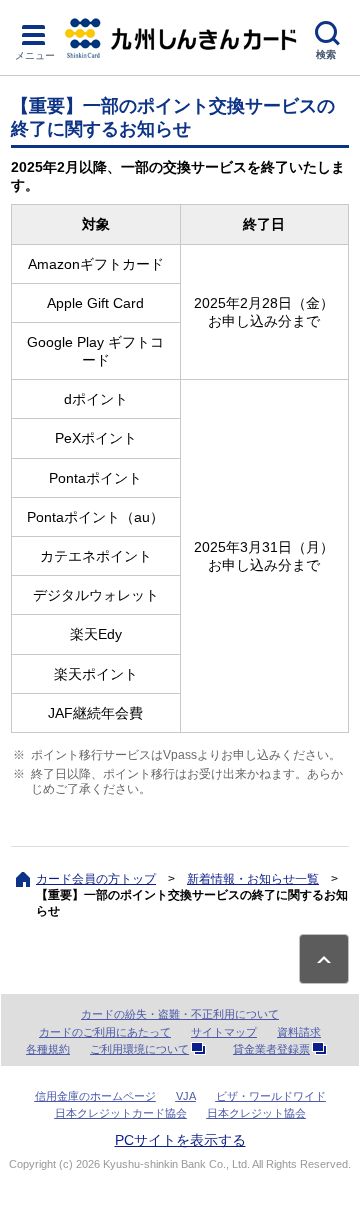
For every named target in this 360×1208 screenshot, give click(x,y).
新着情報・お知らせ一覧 (253, 879)
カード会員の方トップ (96, 879)
